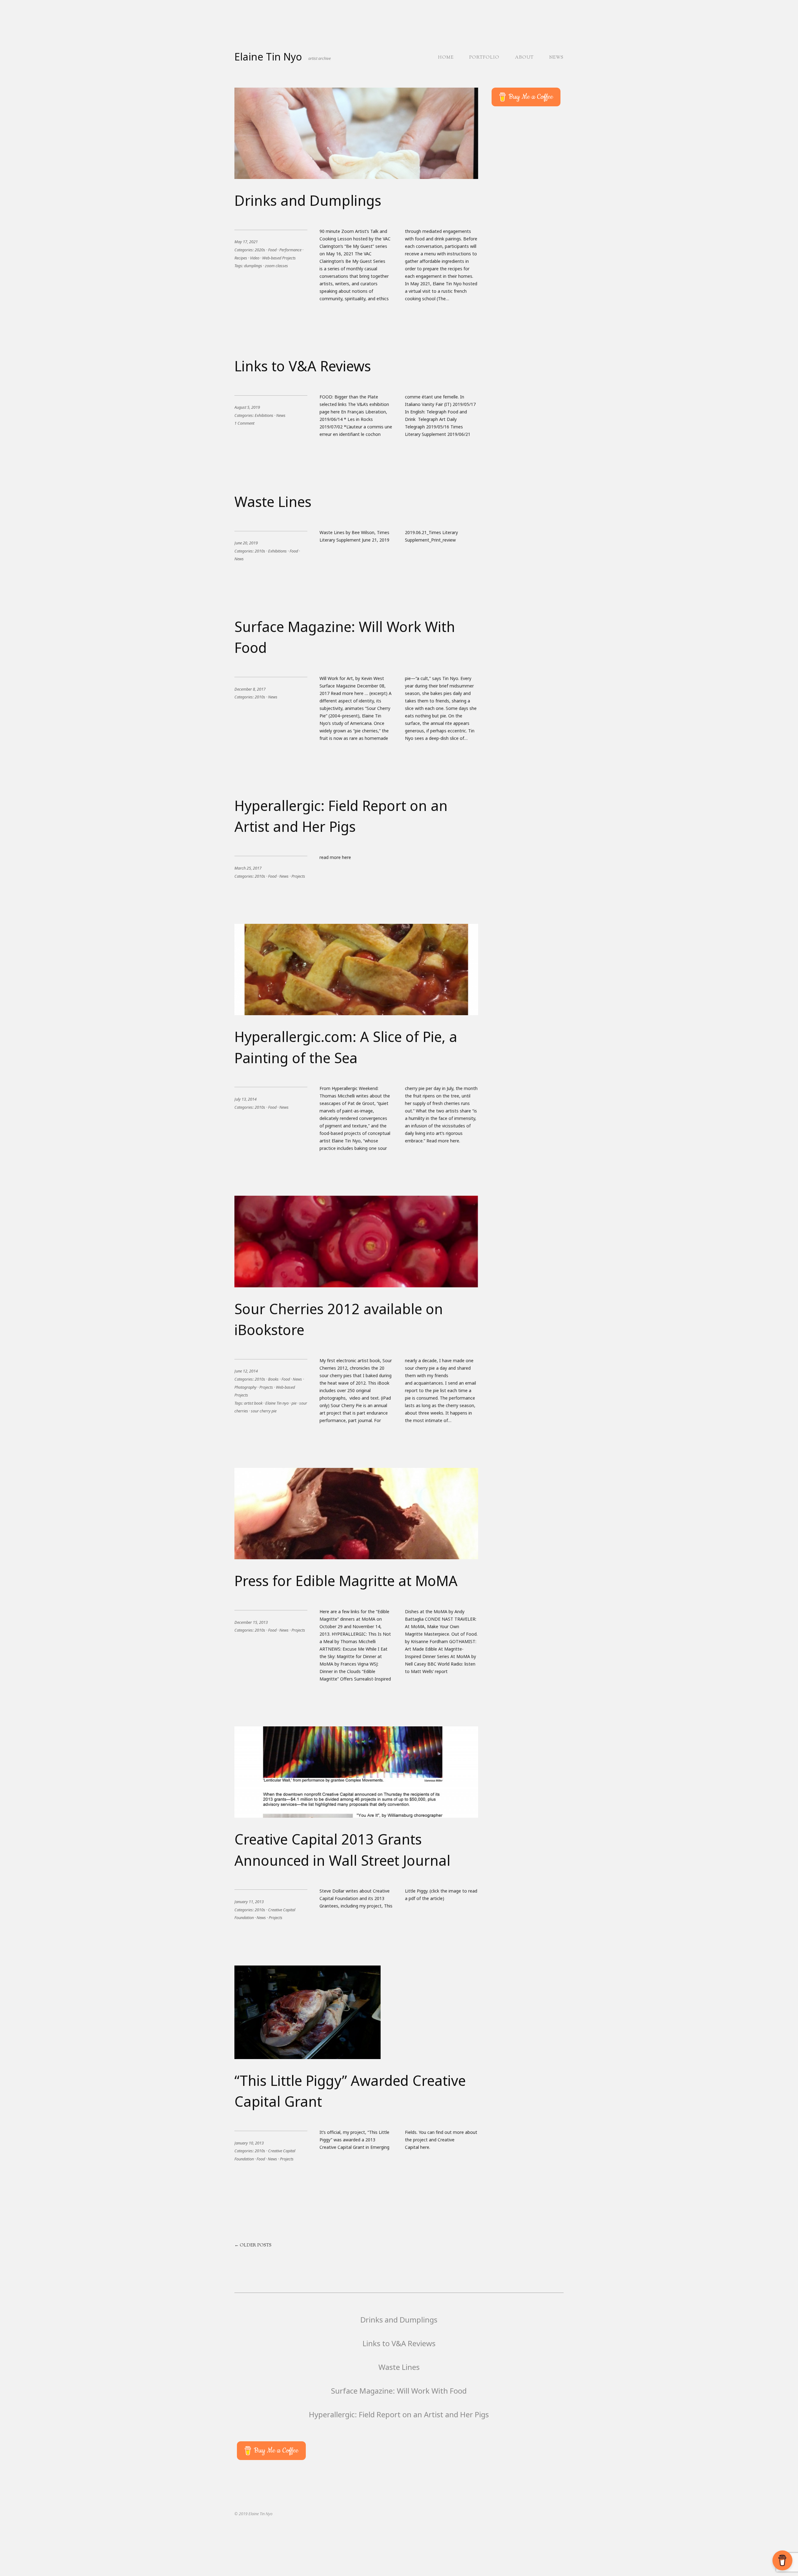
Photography (245, 1387)
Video (255, 258)
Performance (290, 250)
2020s (260, 250)
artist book (253, 1403)
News (556, 58)
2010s (260, 551)
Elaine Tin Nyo (268, 57)
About (524, 58)
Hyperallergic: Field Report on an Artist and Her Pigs (399, 2414)
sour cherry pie (264, 1411)
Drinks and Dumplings (308, 200)
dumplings (253, 266)
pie (294, 1403)
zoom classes (276, 266)
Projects (298, 876)
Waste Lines (273, 502)
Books (273, 1379)
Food (272, 250)
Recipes (241, 258)
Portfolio (484, 58)
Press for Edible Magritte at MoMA (346, 1581)
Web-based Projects (279, 258)
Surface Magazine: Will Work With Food (399, 2391)
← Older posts (253, 2246)
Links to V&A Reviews (303, 366)
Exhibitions (264, 415)
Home (446, 58)
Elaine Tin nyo (277, 1403)
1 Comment (244, 423)
